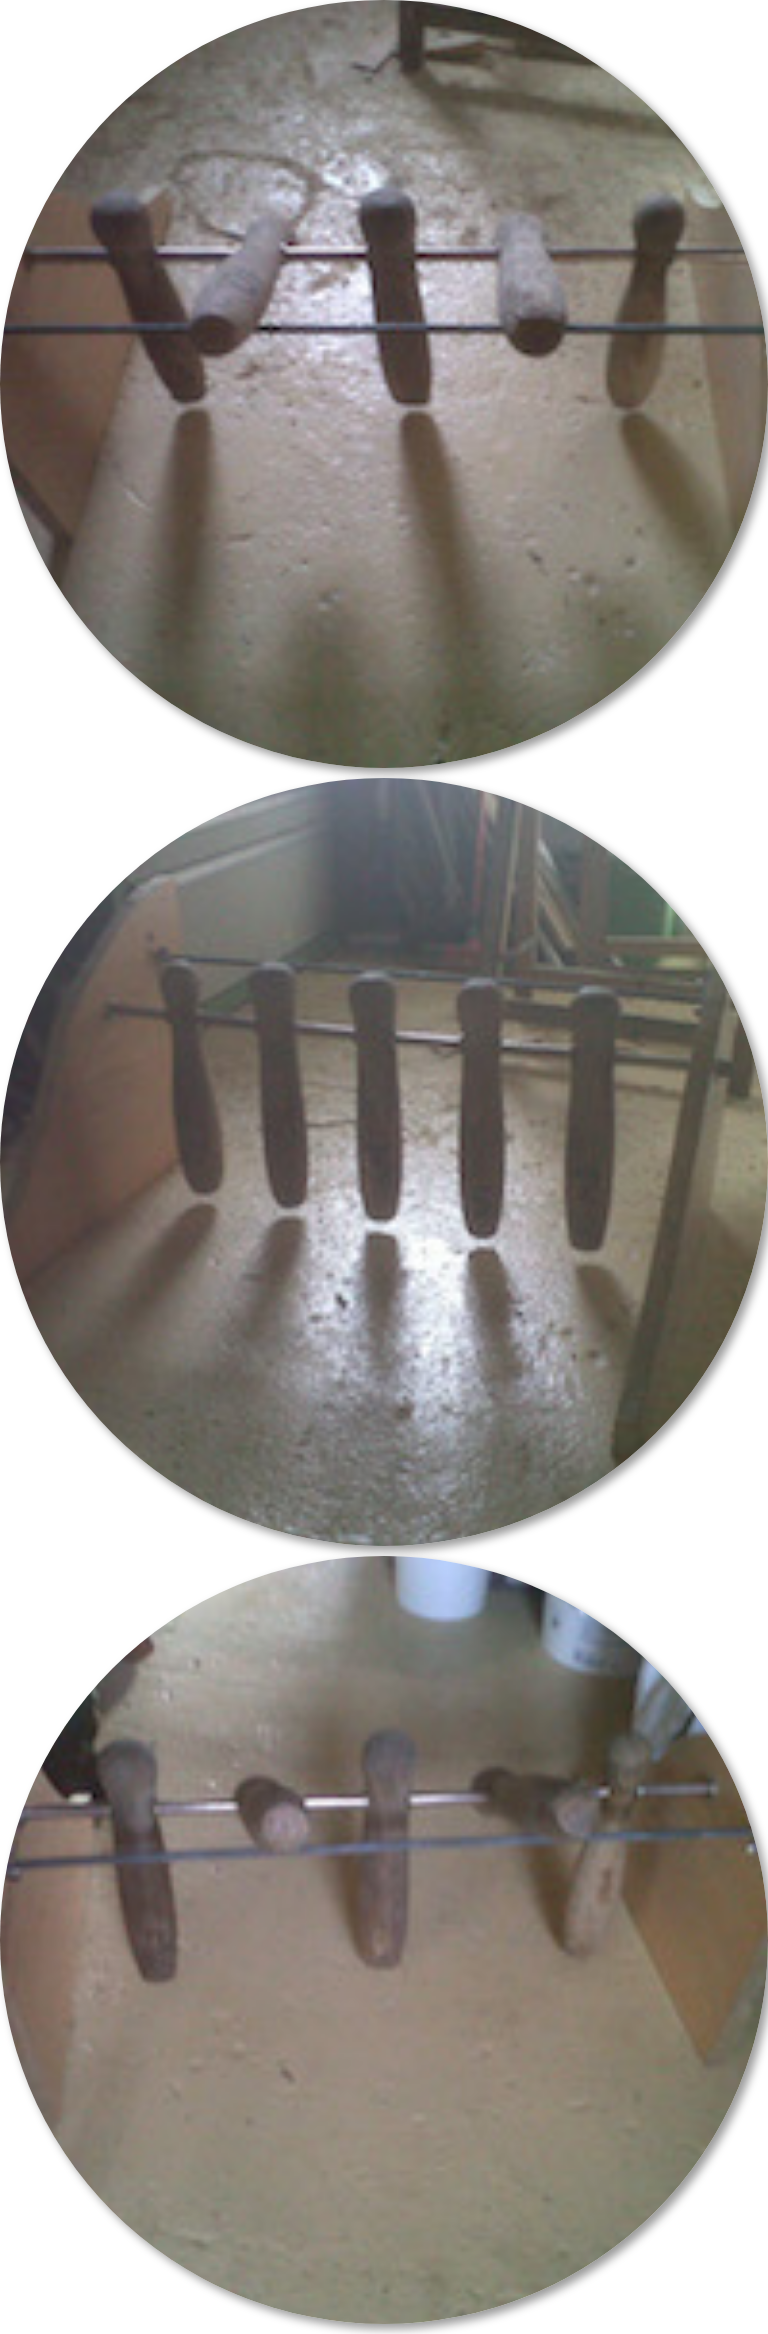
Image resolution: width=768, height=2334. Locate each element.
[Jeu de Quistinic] (384, 384)
